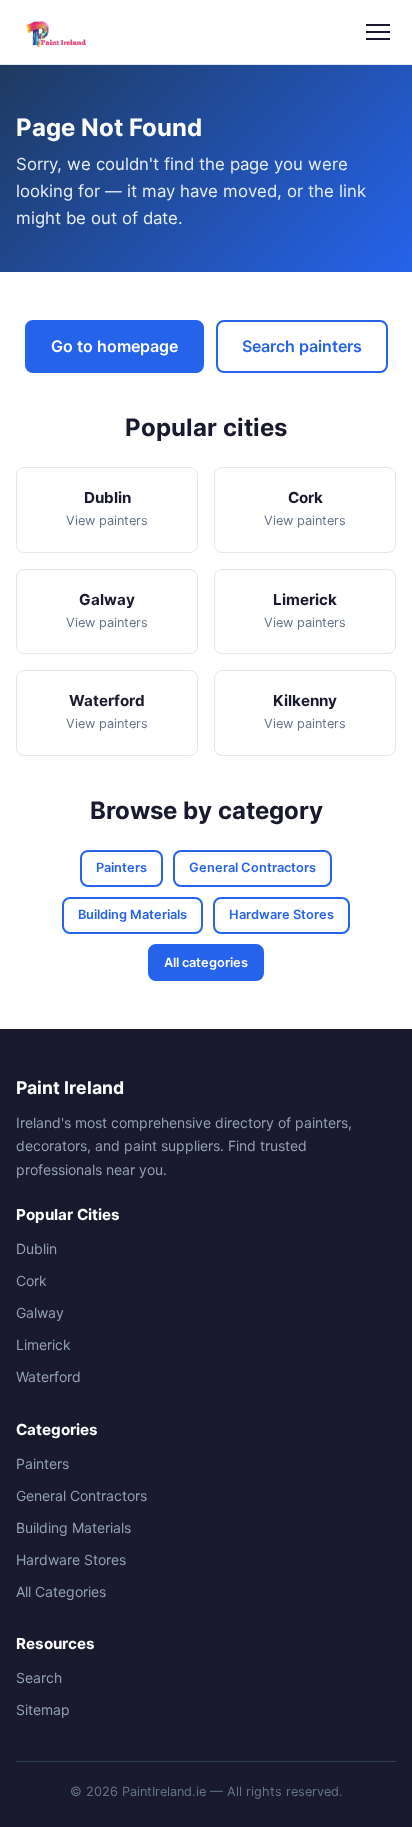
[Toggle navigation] (378, 32)
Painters (121, 867)
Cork (31, 1280)
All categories (206, 962)
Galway (40, 1312)
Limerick (43, 1344)
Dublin (36, 1248)
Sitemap (43, 1709)
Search (39, 1677)
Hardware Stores (281, 914)
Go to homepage (114, 346)
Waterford (48, 1376)
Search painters (302, 346)
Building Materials (132, 914)
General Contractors (252, 867)
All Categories (61, 1591)
